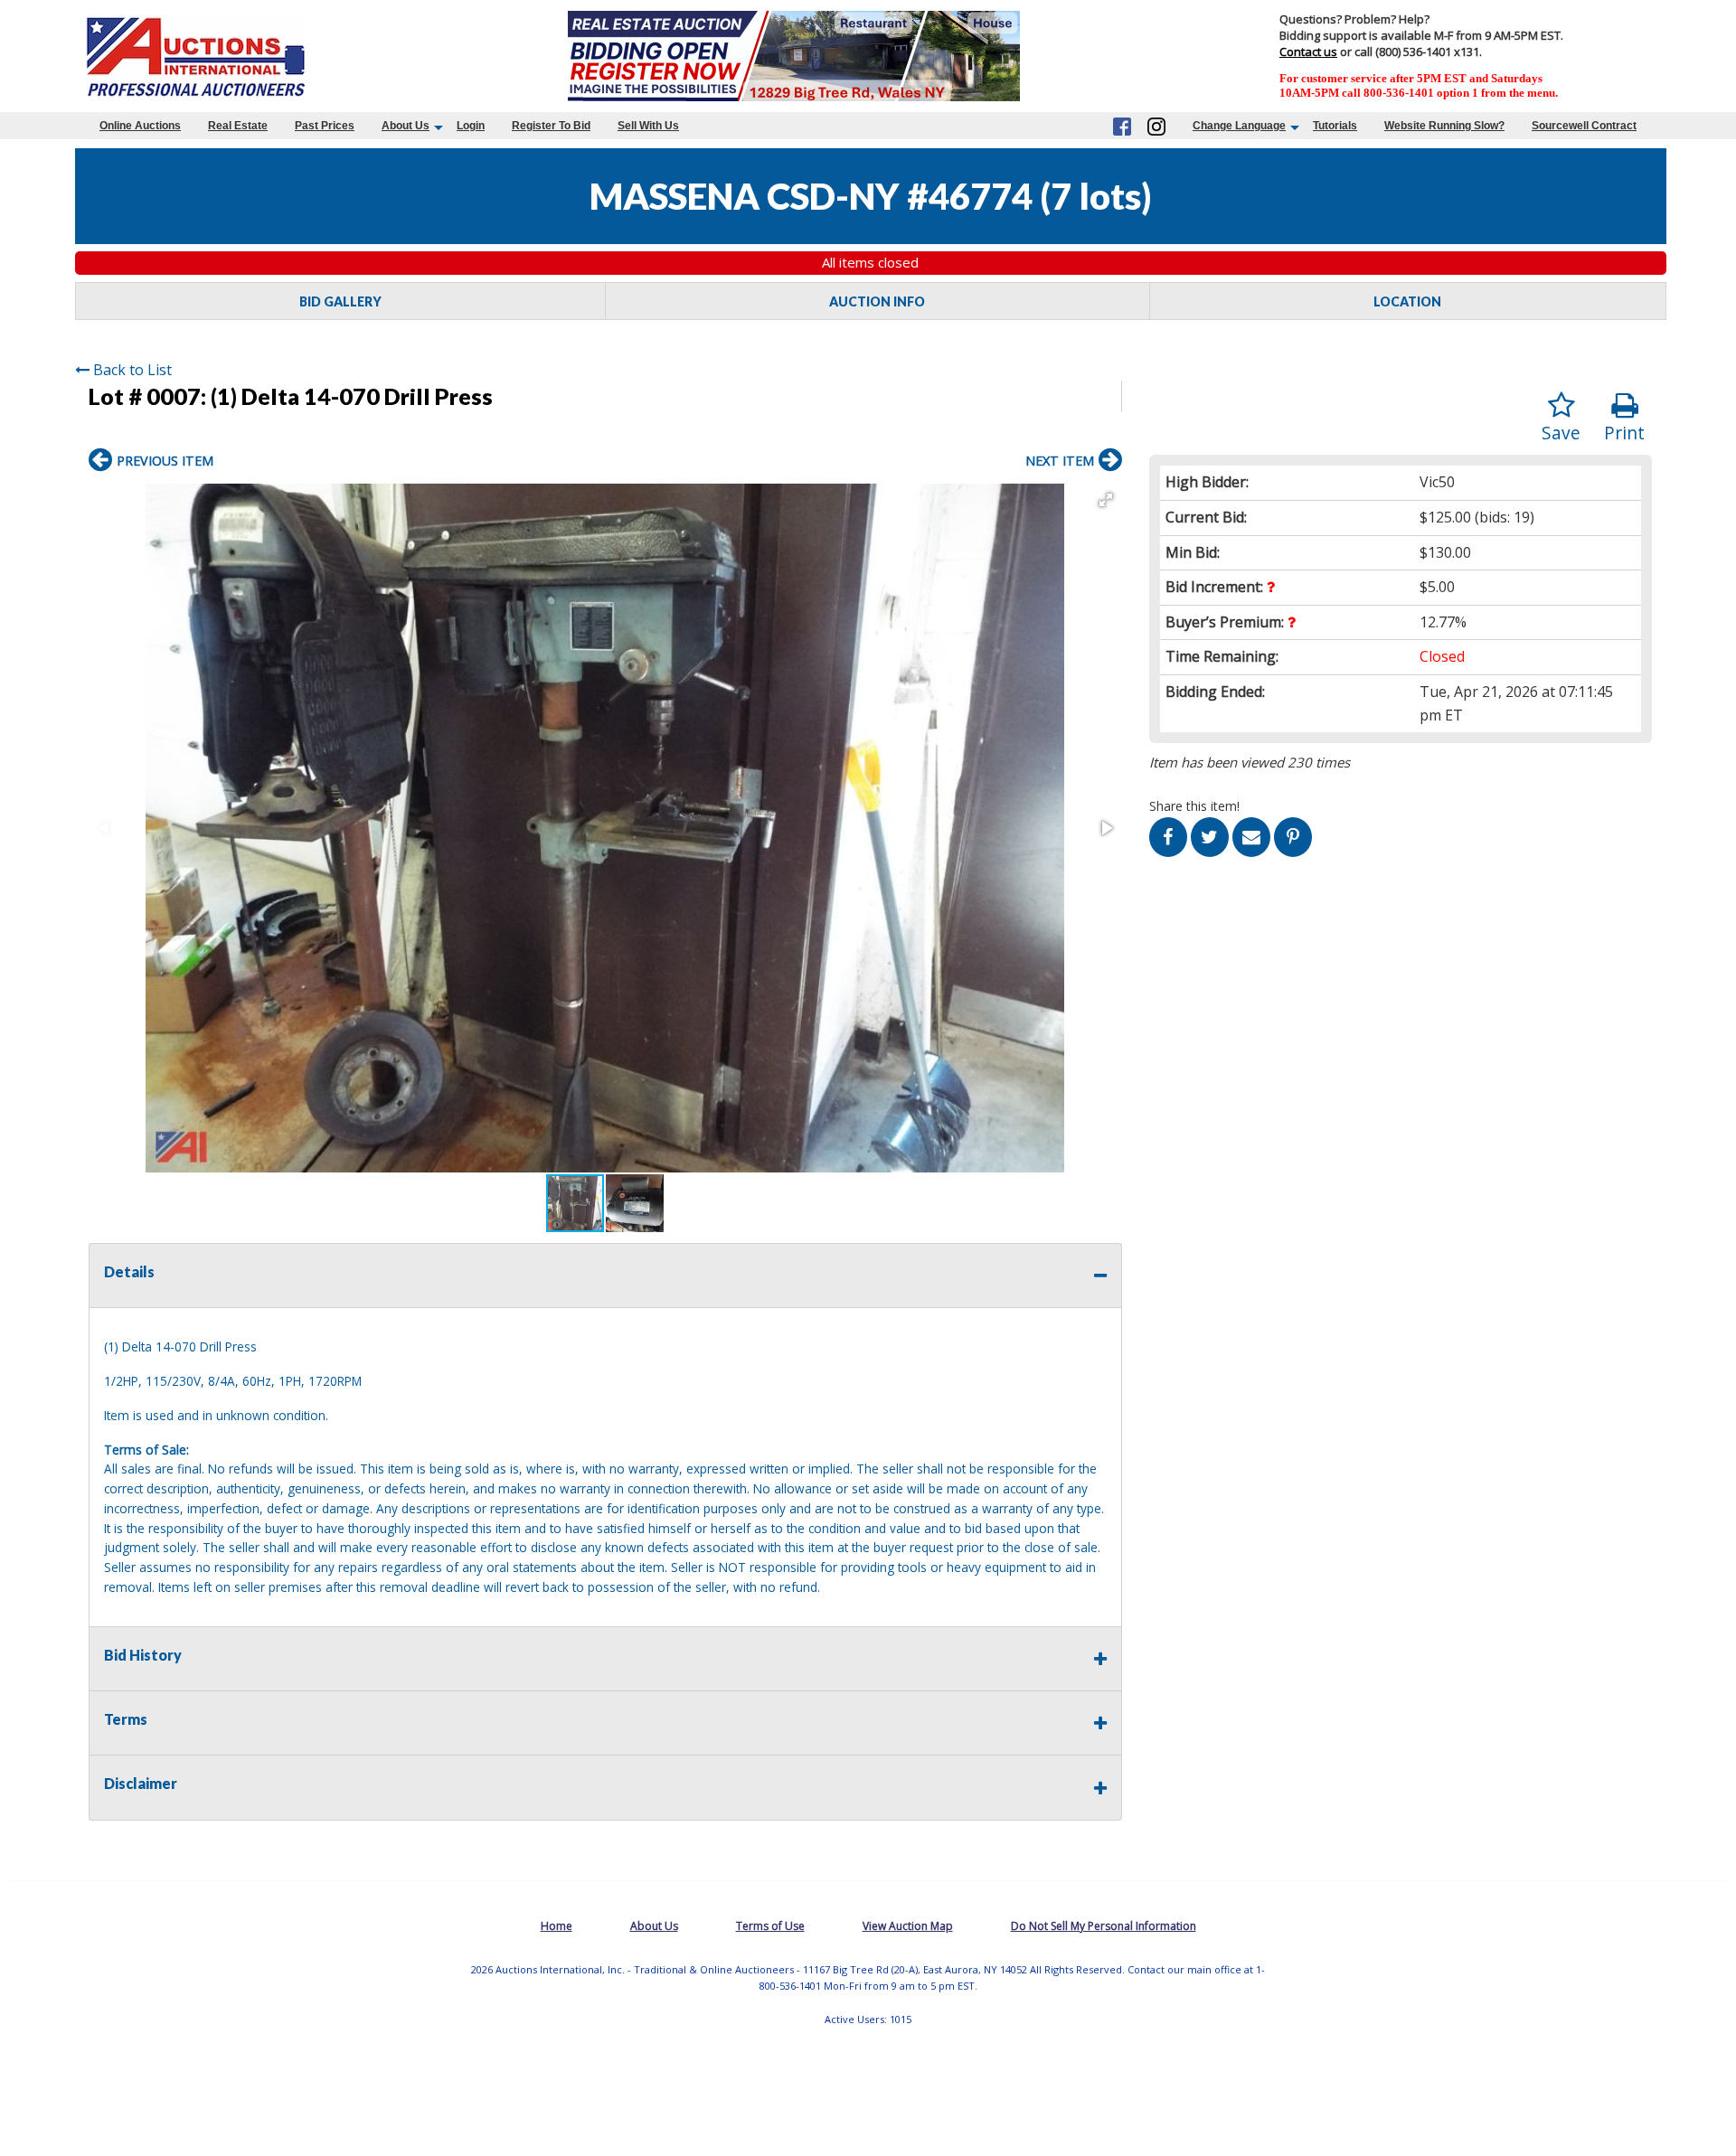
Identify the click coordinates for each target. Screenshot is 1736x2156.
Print (1624, 433)
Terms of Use (770, 1926)
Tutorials (1335, 126)
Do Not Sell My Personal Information (1104, 1926)
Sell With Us (648, 126)
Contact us (1308, 52)
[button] (1106, 500)
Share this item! (1194, 806)
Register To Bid (551, 126)
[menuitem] (140, 126)
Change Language (1239, 126)
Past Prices (325, 126)
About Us (406, 126)
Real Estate (238, 126)
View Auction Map (908, 1926)
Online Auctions (140, 126)
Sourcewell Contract (1584, 126)
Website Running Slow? (1444, 126)
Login (471, 126)
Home (557, 1926)
